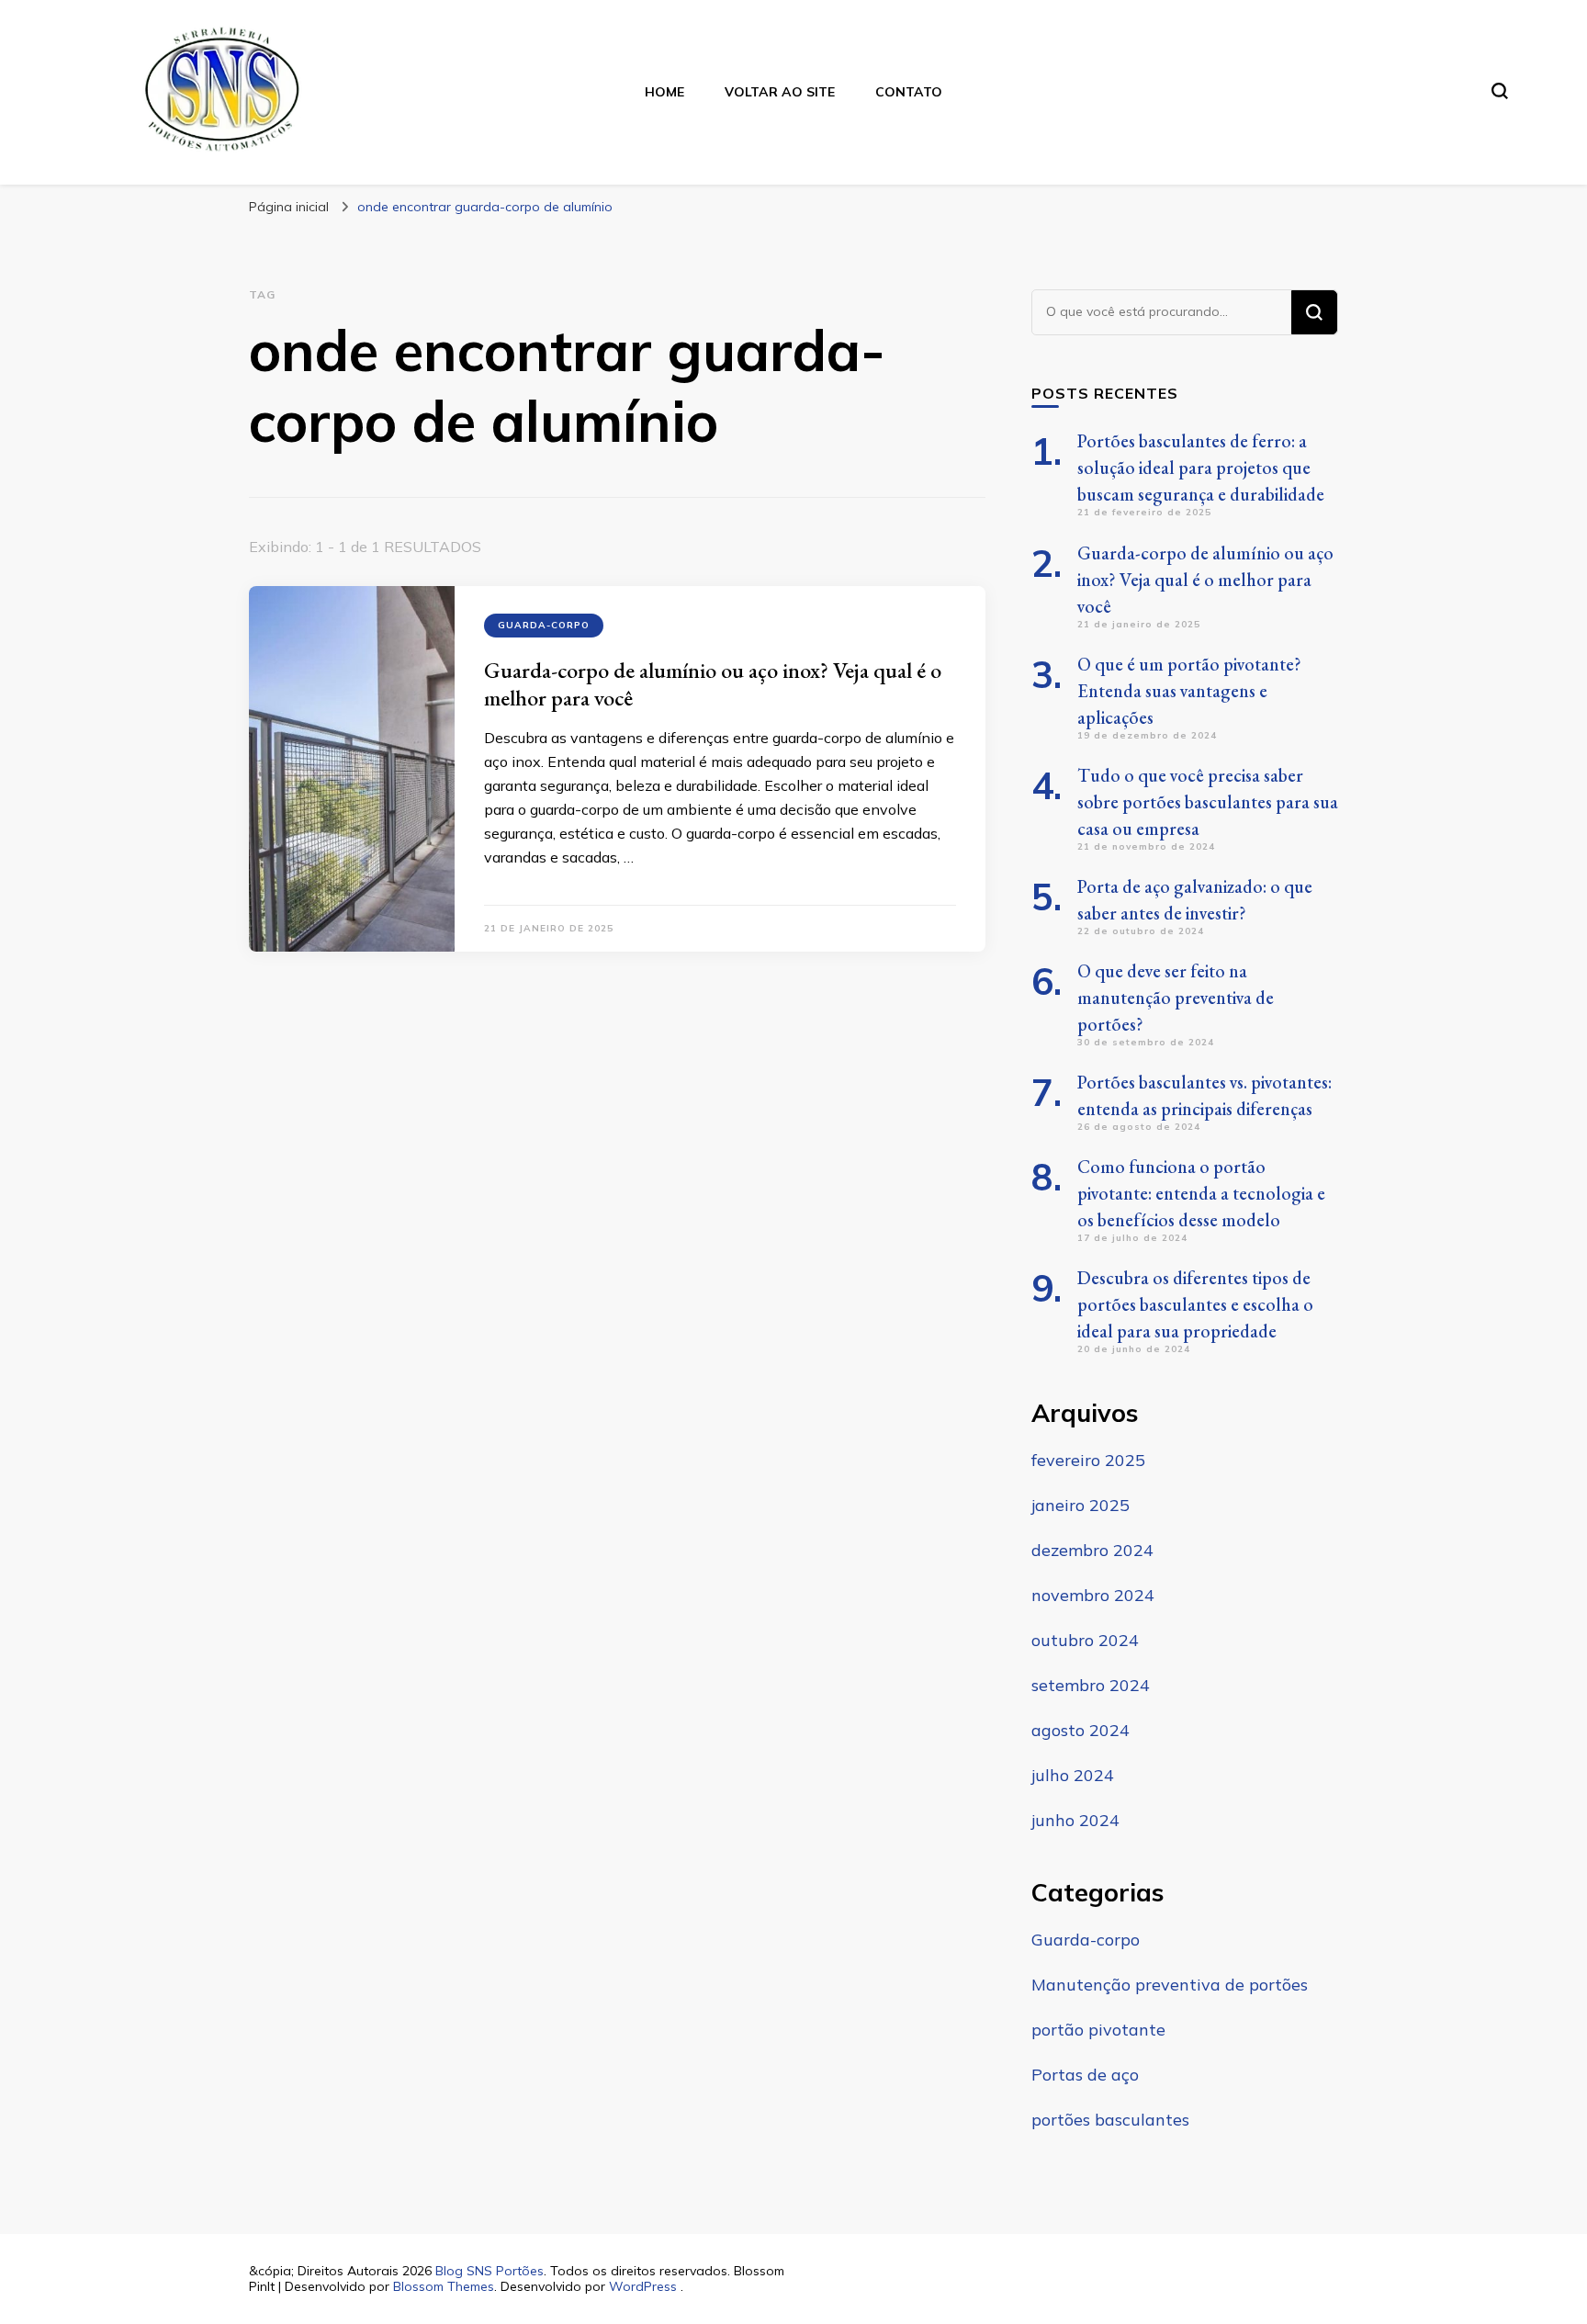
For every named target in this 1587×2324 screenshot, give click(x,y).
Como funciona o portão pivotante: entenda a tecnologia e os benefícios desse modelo (1201, 1193)
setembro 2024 (1091, 1685)
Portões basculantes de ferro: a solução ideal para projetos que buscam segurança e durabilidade (1201, 468)
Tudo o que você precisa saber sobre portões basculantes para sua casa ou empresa (1208, 802)
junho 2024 (1075, 1820)
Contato (909, 92)
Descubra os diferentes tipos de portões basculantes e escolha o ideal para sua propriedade (1195, 1304)
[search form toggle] (1500, 91)
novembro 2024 (1093, 1595)
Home (664, 92)
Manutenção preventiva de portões (1170, 1985)
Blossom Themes (444, 2286)
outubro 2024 (1085, 1640)
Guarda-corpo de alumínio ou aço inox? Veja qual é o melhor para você (713, 684)
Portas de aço (1085, 2075)
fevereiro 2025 (1088, 1460)
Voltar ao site (780, 92)
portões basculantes (1110, 2120)
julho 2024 (1073, 1775)
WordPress (643, 2286)
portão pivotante (1098, 2030)
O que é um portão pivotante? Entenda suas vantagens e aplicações (1189, 691)
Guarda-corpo (544, 625)
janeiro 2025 (1081, 1505)
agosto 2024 (1081, 1730)
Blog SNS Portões (490, 2271)
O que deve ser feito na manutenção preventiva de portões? (1176, 998)
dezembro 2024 (1092, 1550)
